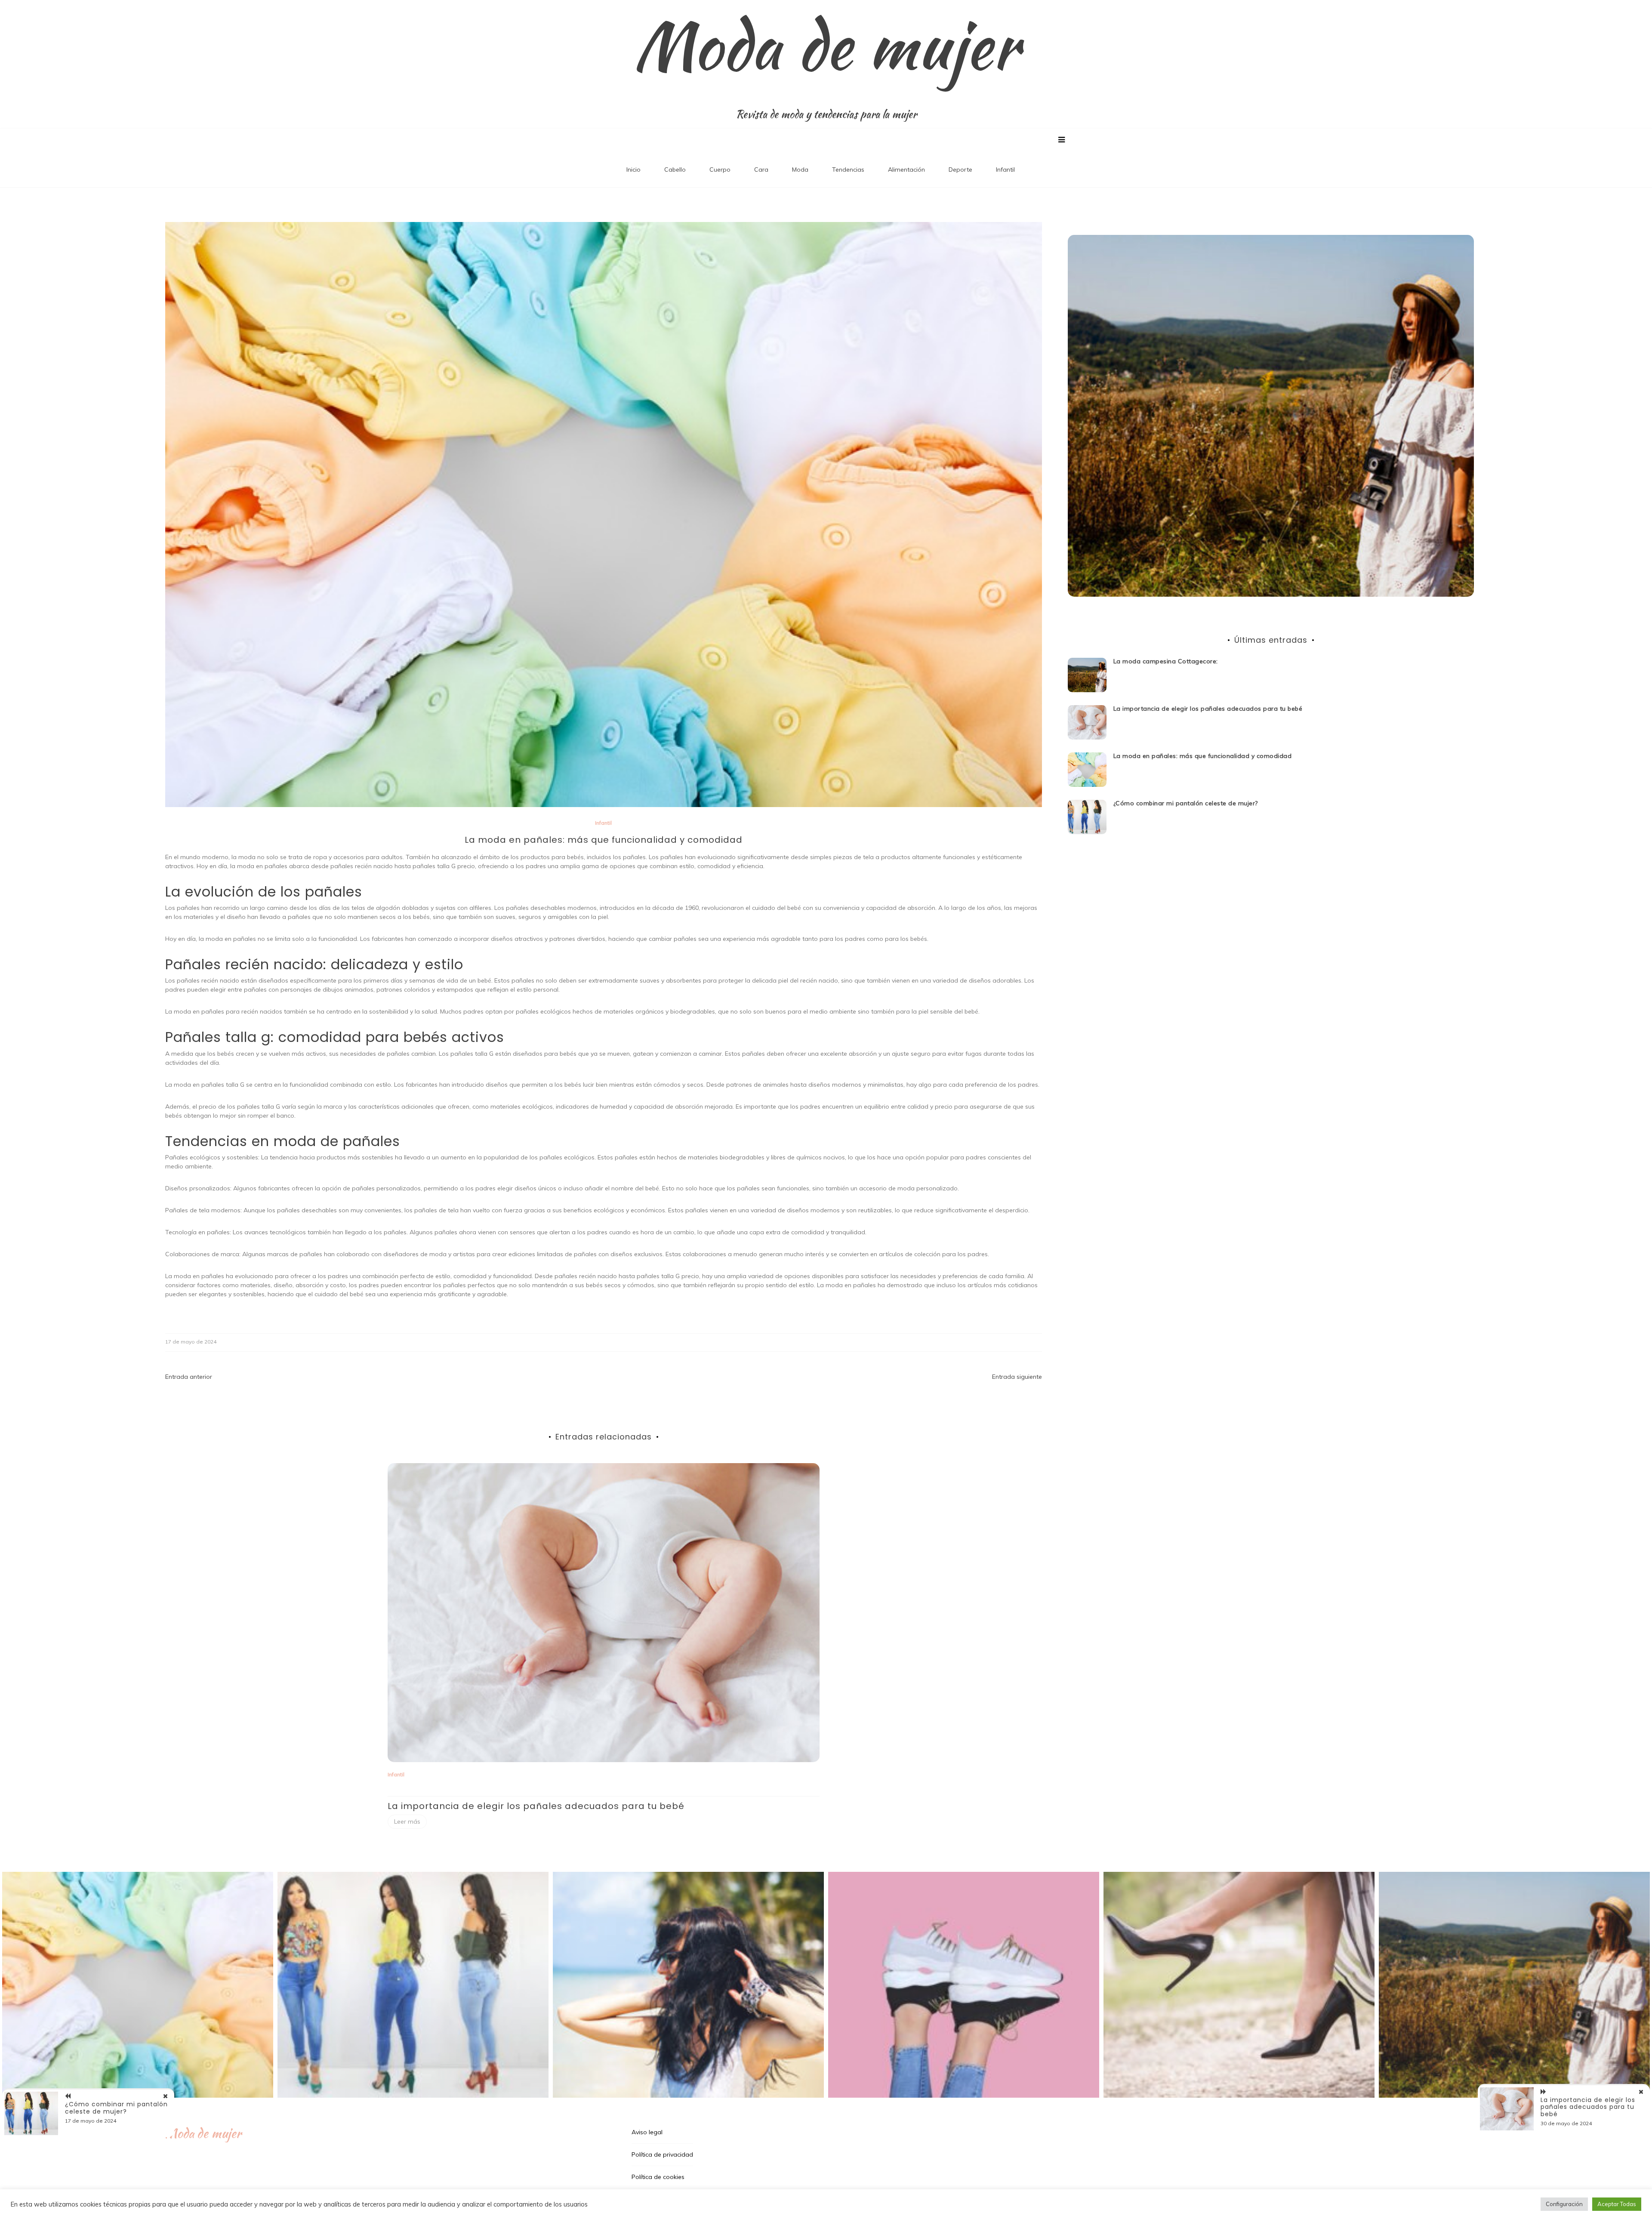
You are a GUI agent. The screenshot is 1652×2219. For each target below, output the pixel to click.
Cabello (675, 170)
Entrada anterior (189, 1377)
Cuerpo (720, 170)
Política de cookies (658, 2177)
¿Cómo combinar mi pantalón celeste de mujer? (1186, 803)
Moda (800, 170)
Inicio (633, 170)
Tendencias (848, 170)
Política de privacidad (662, 2154)
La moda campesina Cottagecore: (1166, 661)
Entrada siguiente (1017, 1377)
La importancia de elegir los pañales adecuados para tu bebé (536, 1806)
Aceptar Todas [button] (1617, 2204)
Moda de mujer (826, 45)
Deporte (960, 170)
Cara (761, 170)
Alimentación (906, 170)
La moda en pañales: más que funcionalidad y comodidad (1203, 756)
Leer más (407, 1821)
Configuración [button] (1564, 2204)
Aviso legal (647, 2132)
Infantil (1005, 170)
